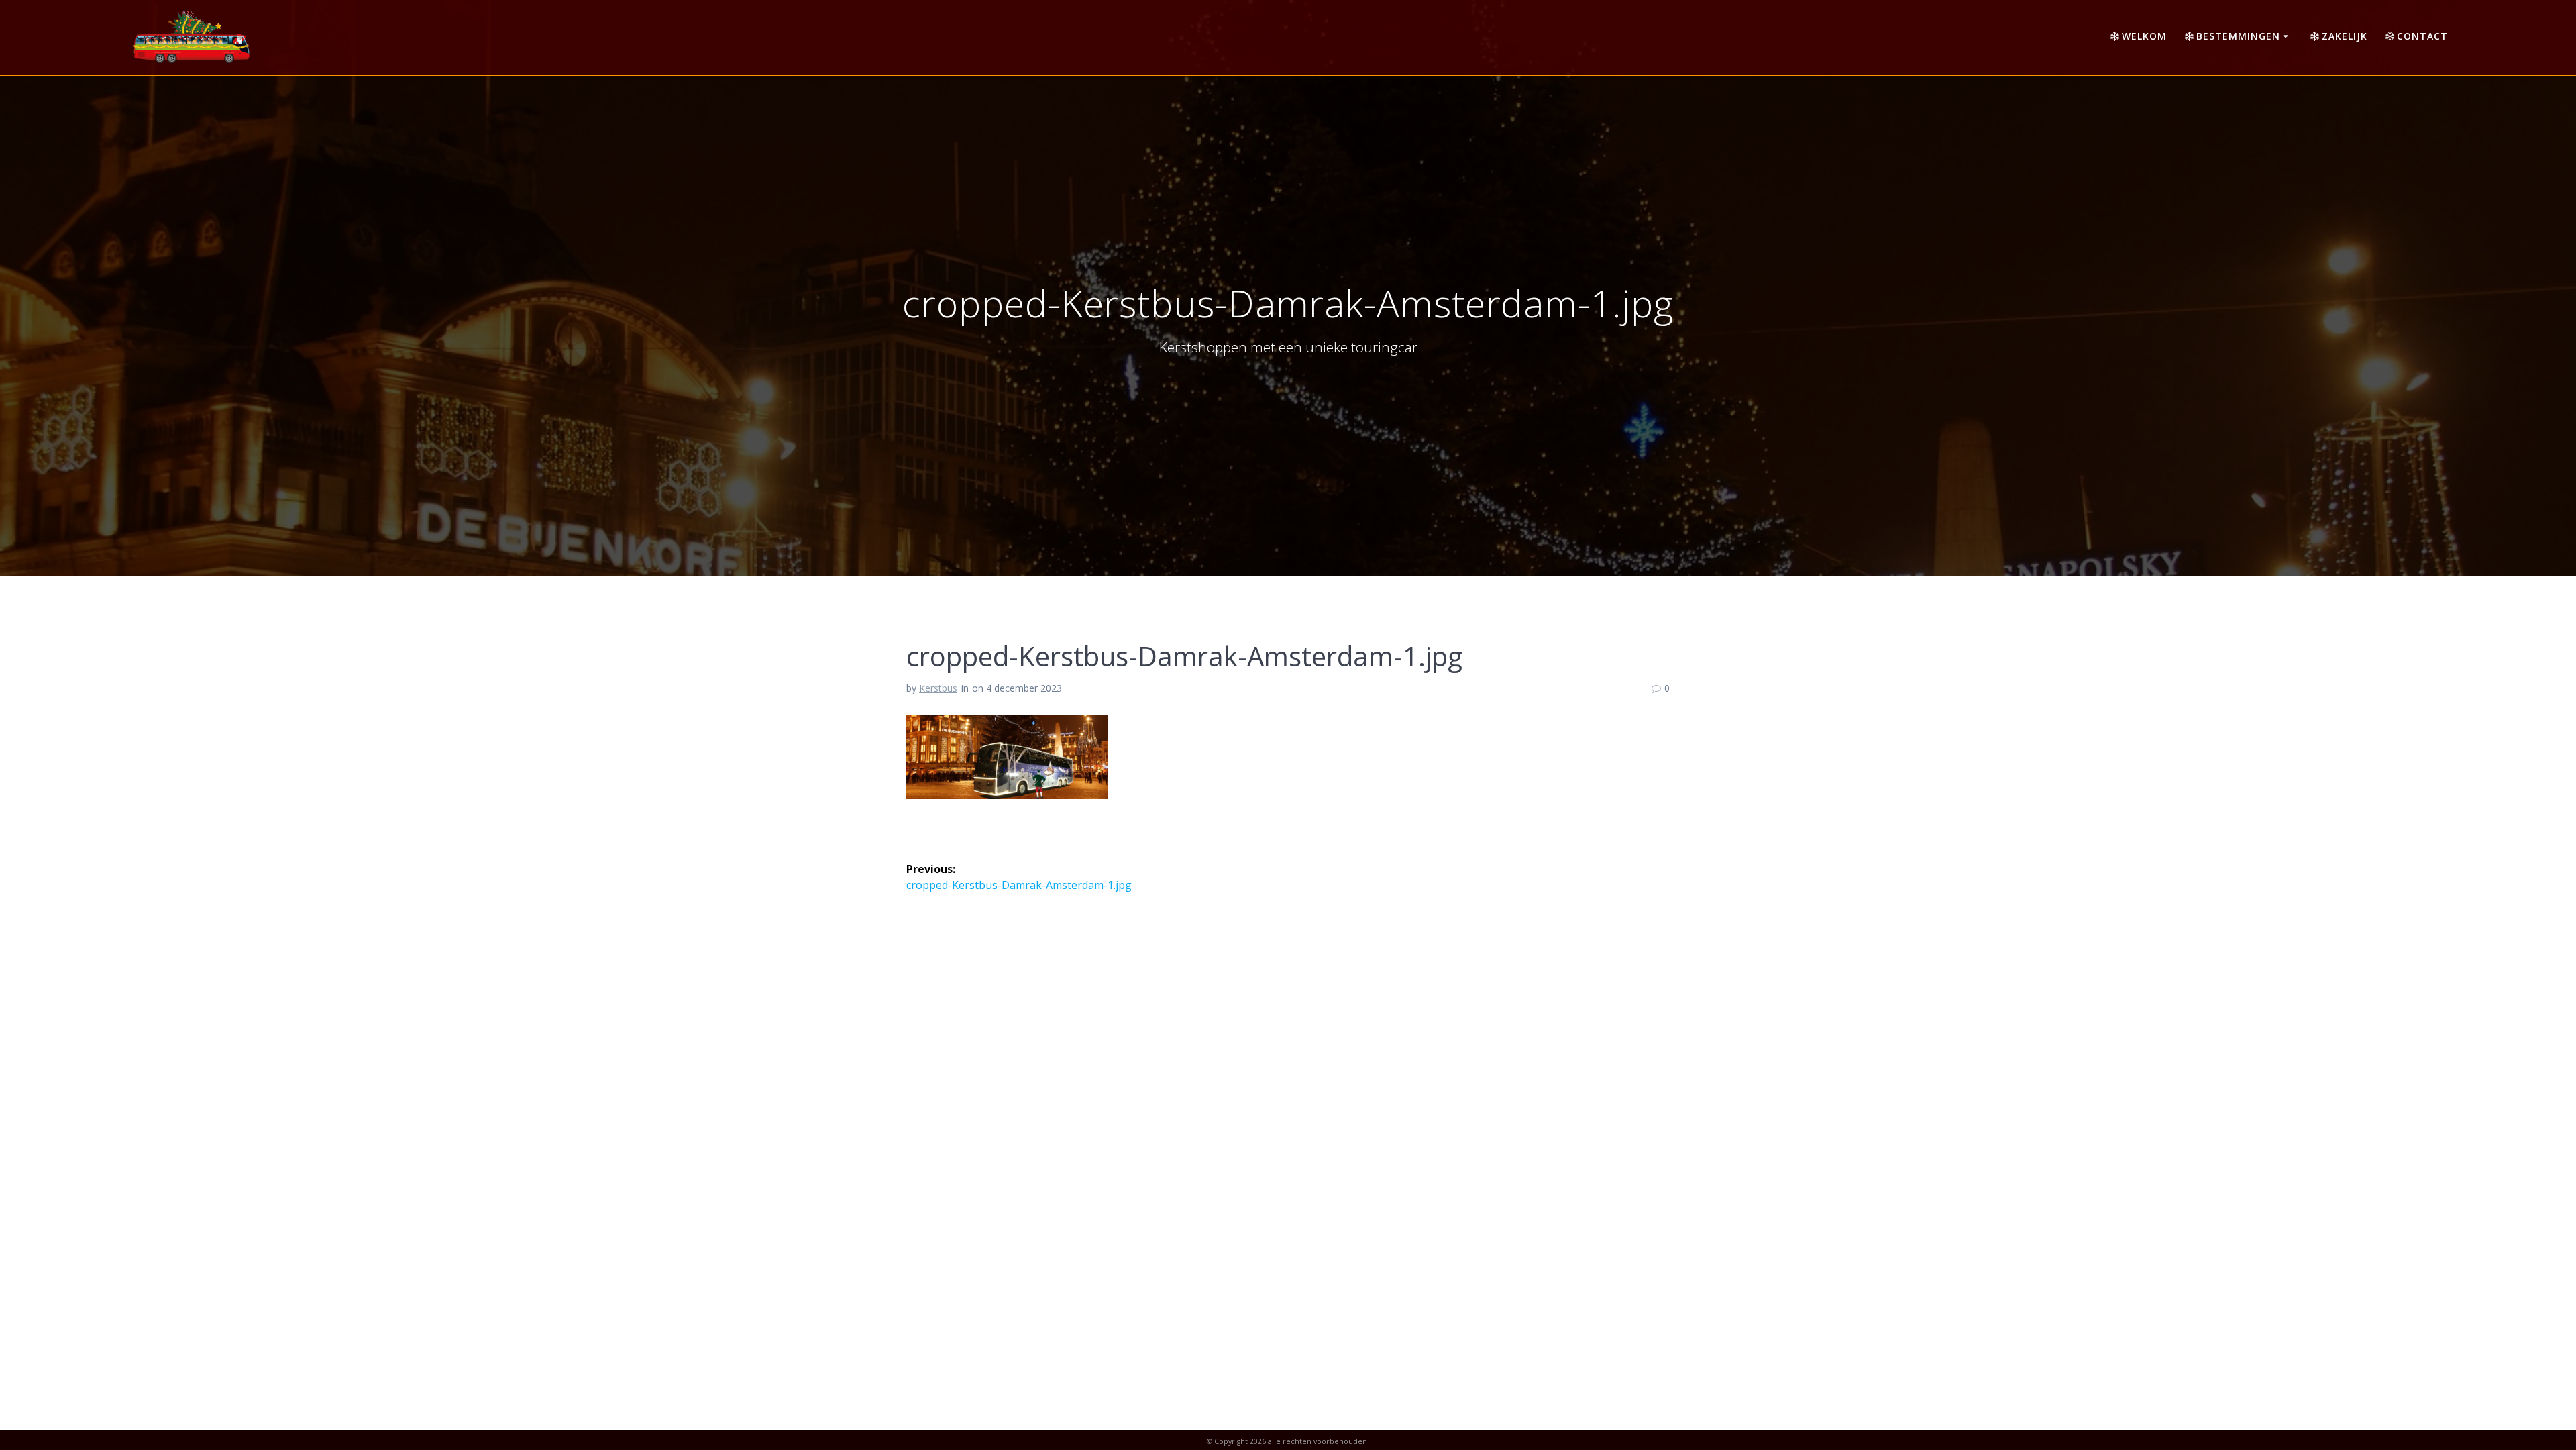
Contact (2422, 36)
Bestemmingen (2238, 36)
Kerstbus (938, 688)
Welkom (2144, 36)
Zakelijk (2345, 36)
